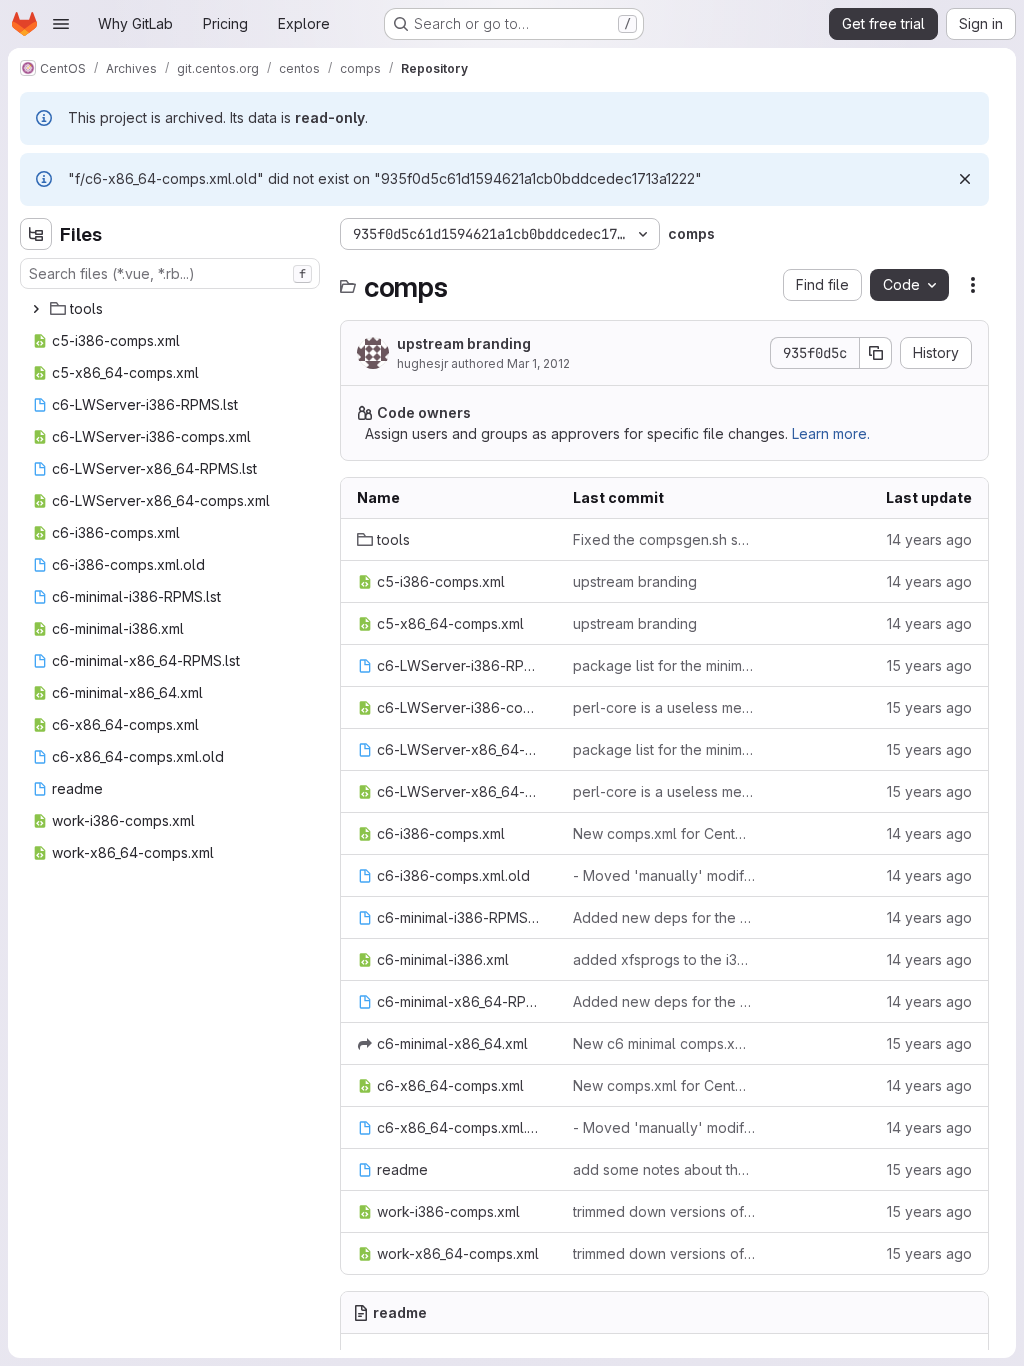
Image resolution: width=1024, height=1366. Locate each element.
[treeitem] (172, 309)
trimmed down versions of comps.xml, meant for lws (665, 1211)
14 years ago (929, 539)
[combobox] (170, 273)
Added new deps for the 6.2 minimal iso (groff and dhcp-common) (665, 917)
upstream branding (464, 343)
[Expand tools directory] (36, 309)
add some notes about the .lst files (665, 1169)
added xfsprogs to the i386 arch (665, 959)
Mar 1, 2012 (538, 363)
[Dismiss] (965, 179)
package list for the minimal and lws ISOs (665, 665)
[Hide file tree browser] (36, 234)
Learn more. (831, 433)
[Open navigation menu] (61, 24)
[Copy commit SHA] (876, 353)
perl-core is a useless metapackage (665, 707)
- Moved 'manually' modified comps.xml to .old (665, 875)
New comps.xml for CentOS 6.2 (665, 833)
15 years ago (929, 665)
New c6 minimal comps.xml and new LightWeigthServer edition (665, 1043)
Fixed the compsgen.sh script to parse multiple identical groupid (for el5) (665, 539)
